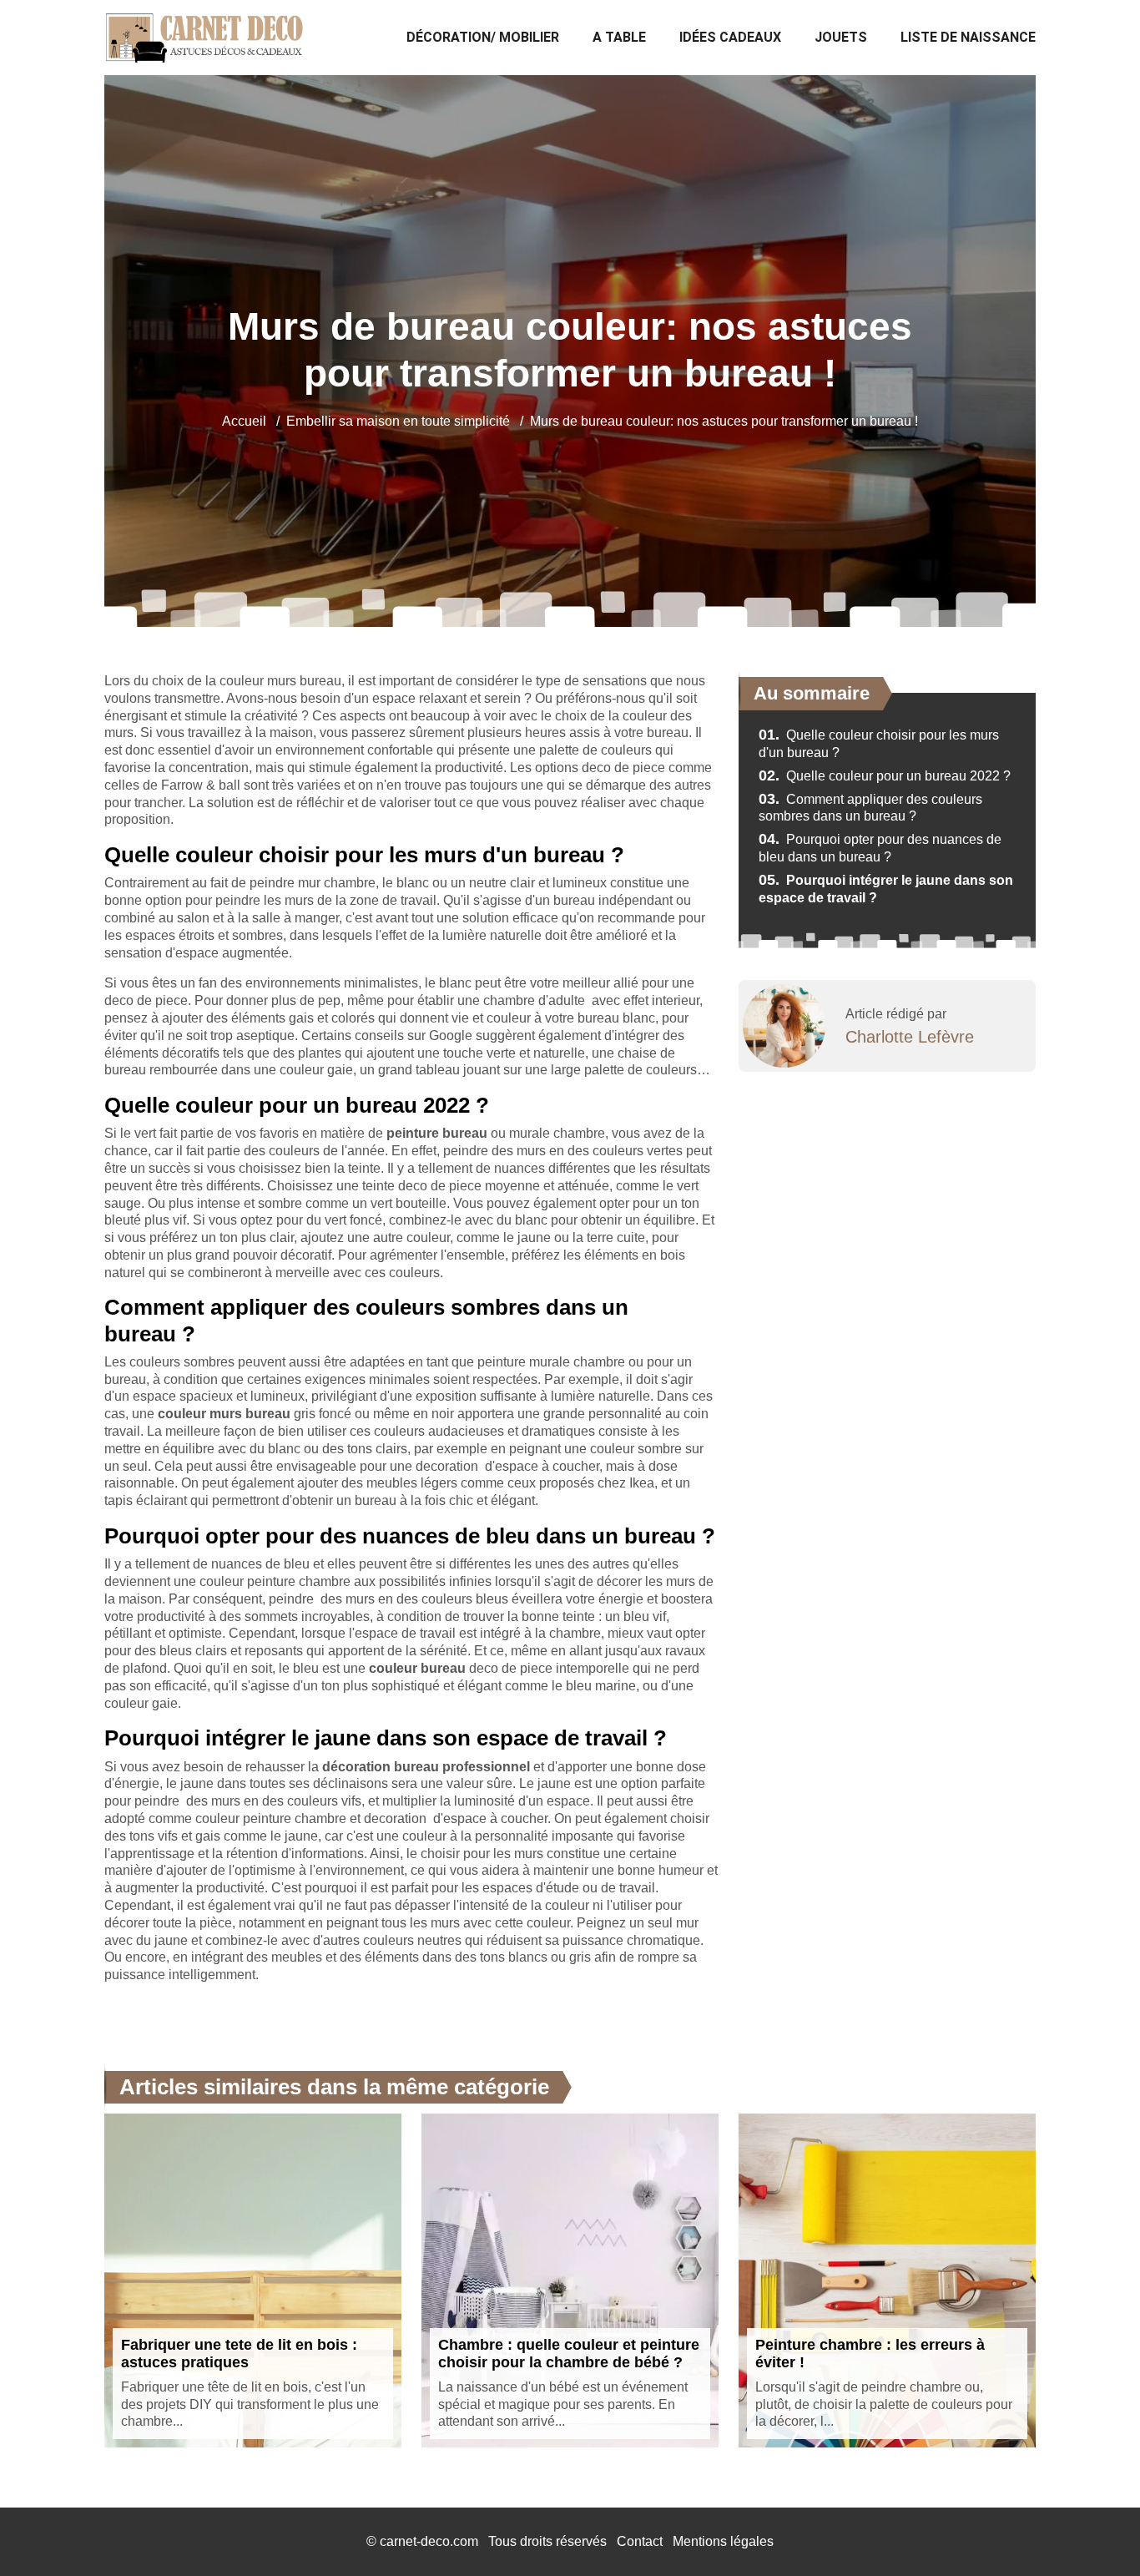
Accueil (244, 421)
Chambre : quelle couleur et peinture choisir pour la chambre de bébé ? (569, 2354)
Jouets (841, 37)
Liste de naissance (968, 37)
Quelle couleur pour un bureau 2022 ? (885, 776)
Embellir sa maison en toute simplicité (398, 421)
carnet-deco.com (429, 2541)
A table (619, 37)
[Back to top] (1094, 2530)
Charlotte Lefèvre (910, 1037)
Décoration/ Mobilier (483, 37)
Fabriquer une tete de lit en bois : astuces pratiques (239, 2354)
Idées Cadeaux (730, 37)
